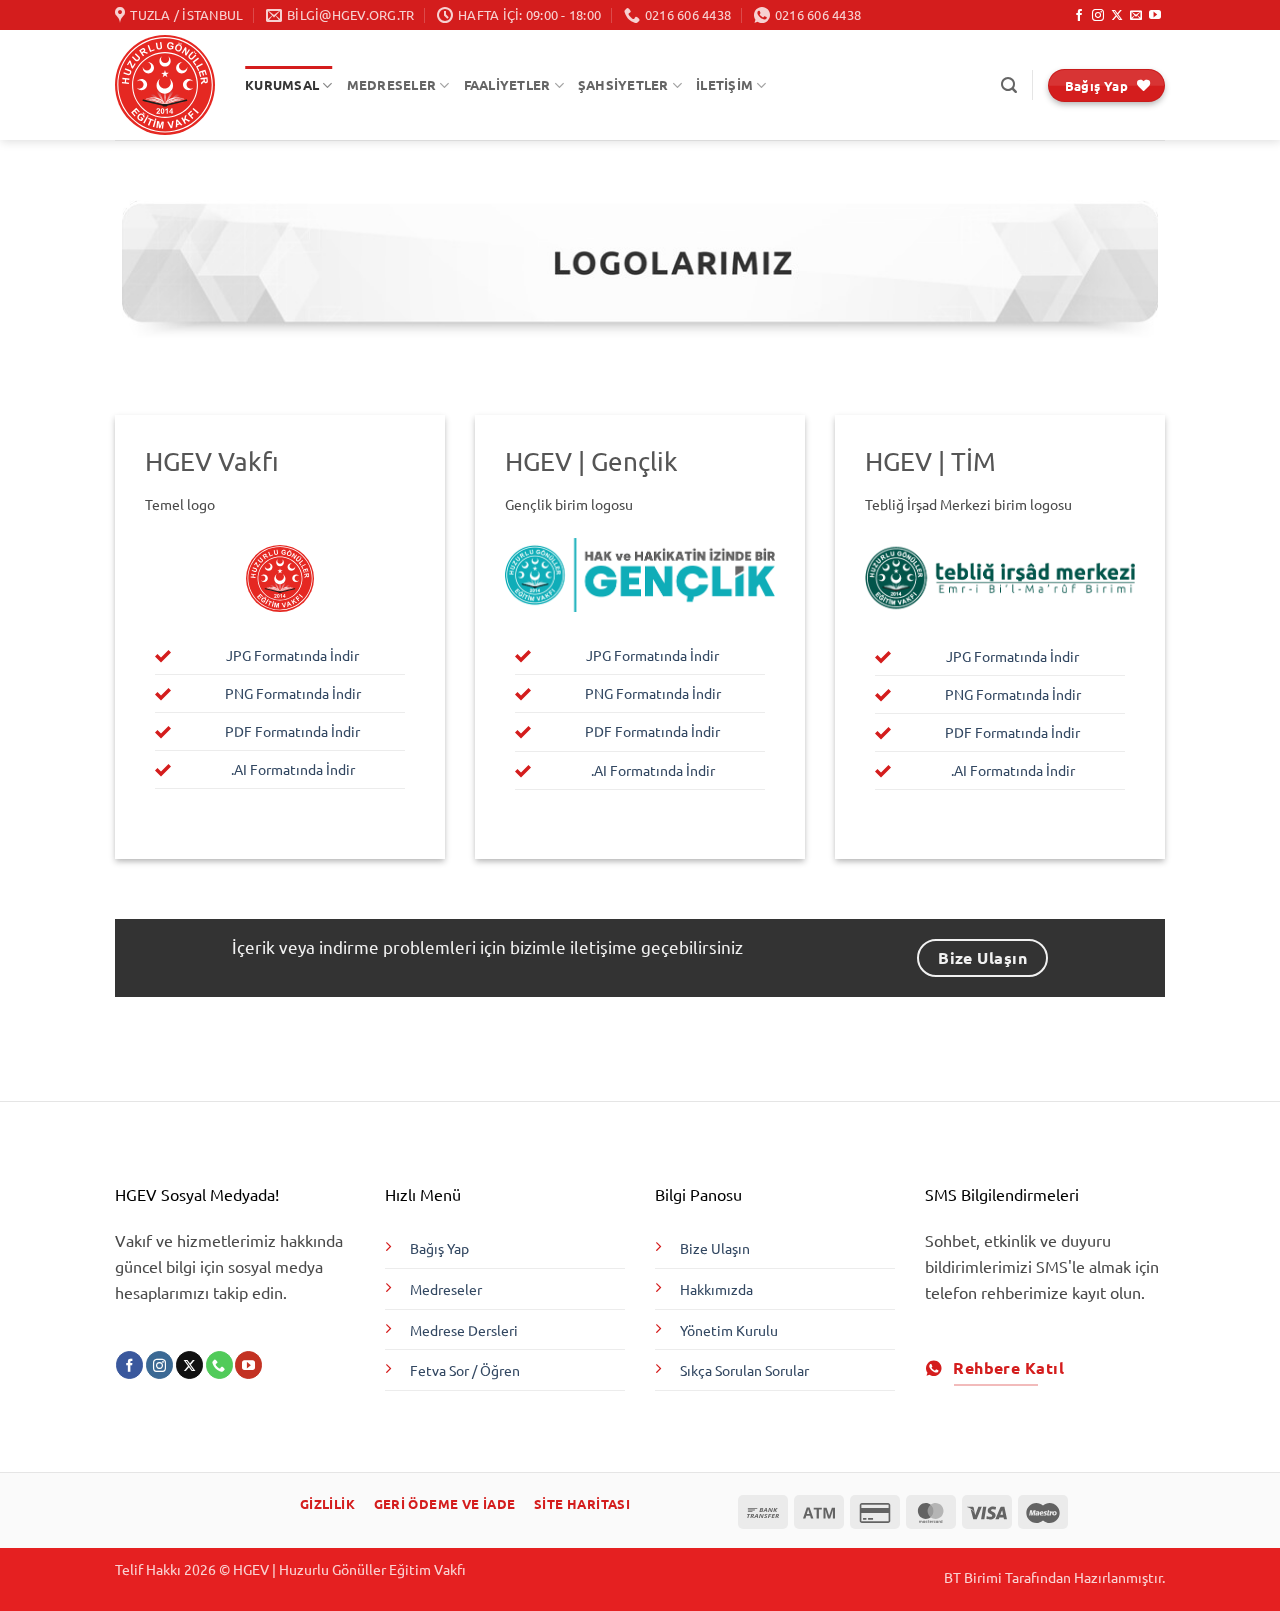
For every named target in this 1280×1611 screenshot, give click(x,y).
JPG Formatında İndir (292, 655)
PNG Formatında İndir (293, 693)
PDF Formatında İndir (292, 731)
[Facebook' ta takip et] (1079, 16)
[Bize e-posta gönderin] (1136, 16)
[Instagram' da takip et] (1098, 16)
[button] (1009, 85)
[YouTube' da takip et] (1155, 16)
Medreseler (446, 1289)
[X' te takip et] (1117, 16)
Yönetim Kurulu (729, 1330)
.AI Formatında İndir (293, 769)
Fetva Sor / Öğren (465, 1370)
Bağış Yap (439, 1248)
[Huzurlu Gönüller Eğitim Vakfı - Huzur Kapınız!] (165, 85)
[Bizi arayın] (219, 1365)
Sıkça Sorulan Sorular (744, 1370)
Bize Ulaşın (715, 1248)
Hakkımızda (716, 1289)
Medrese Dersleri (464, 1330)
